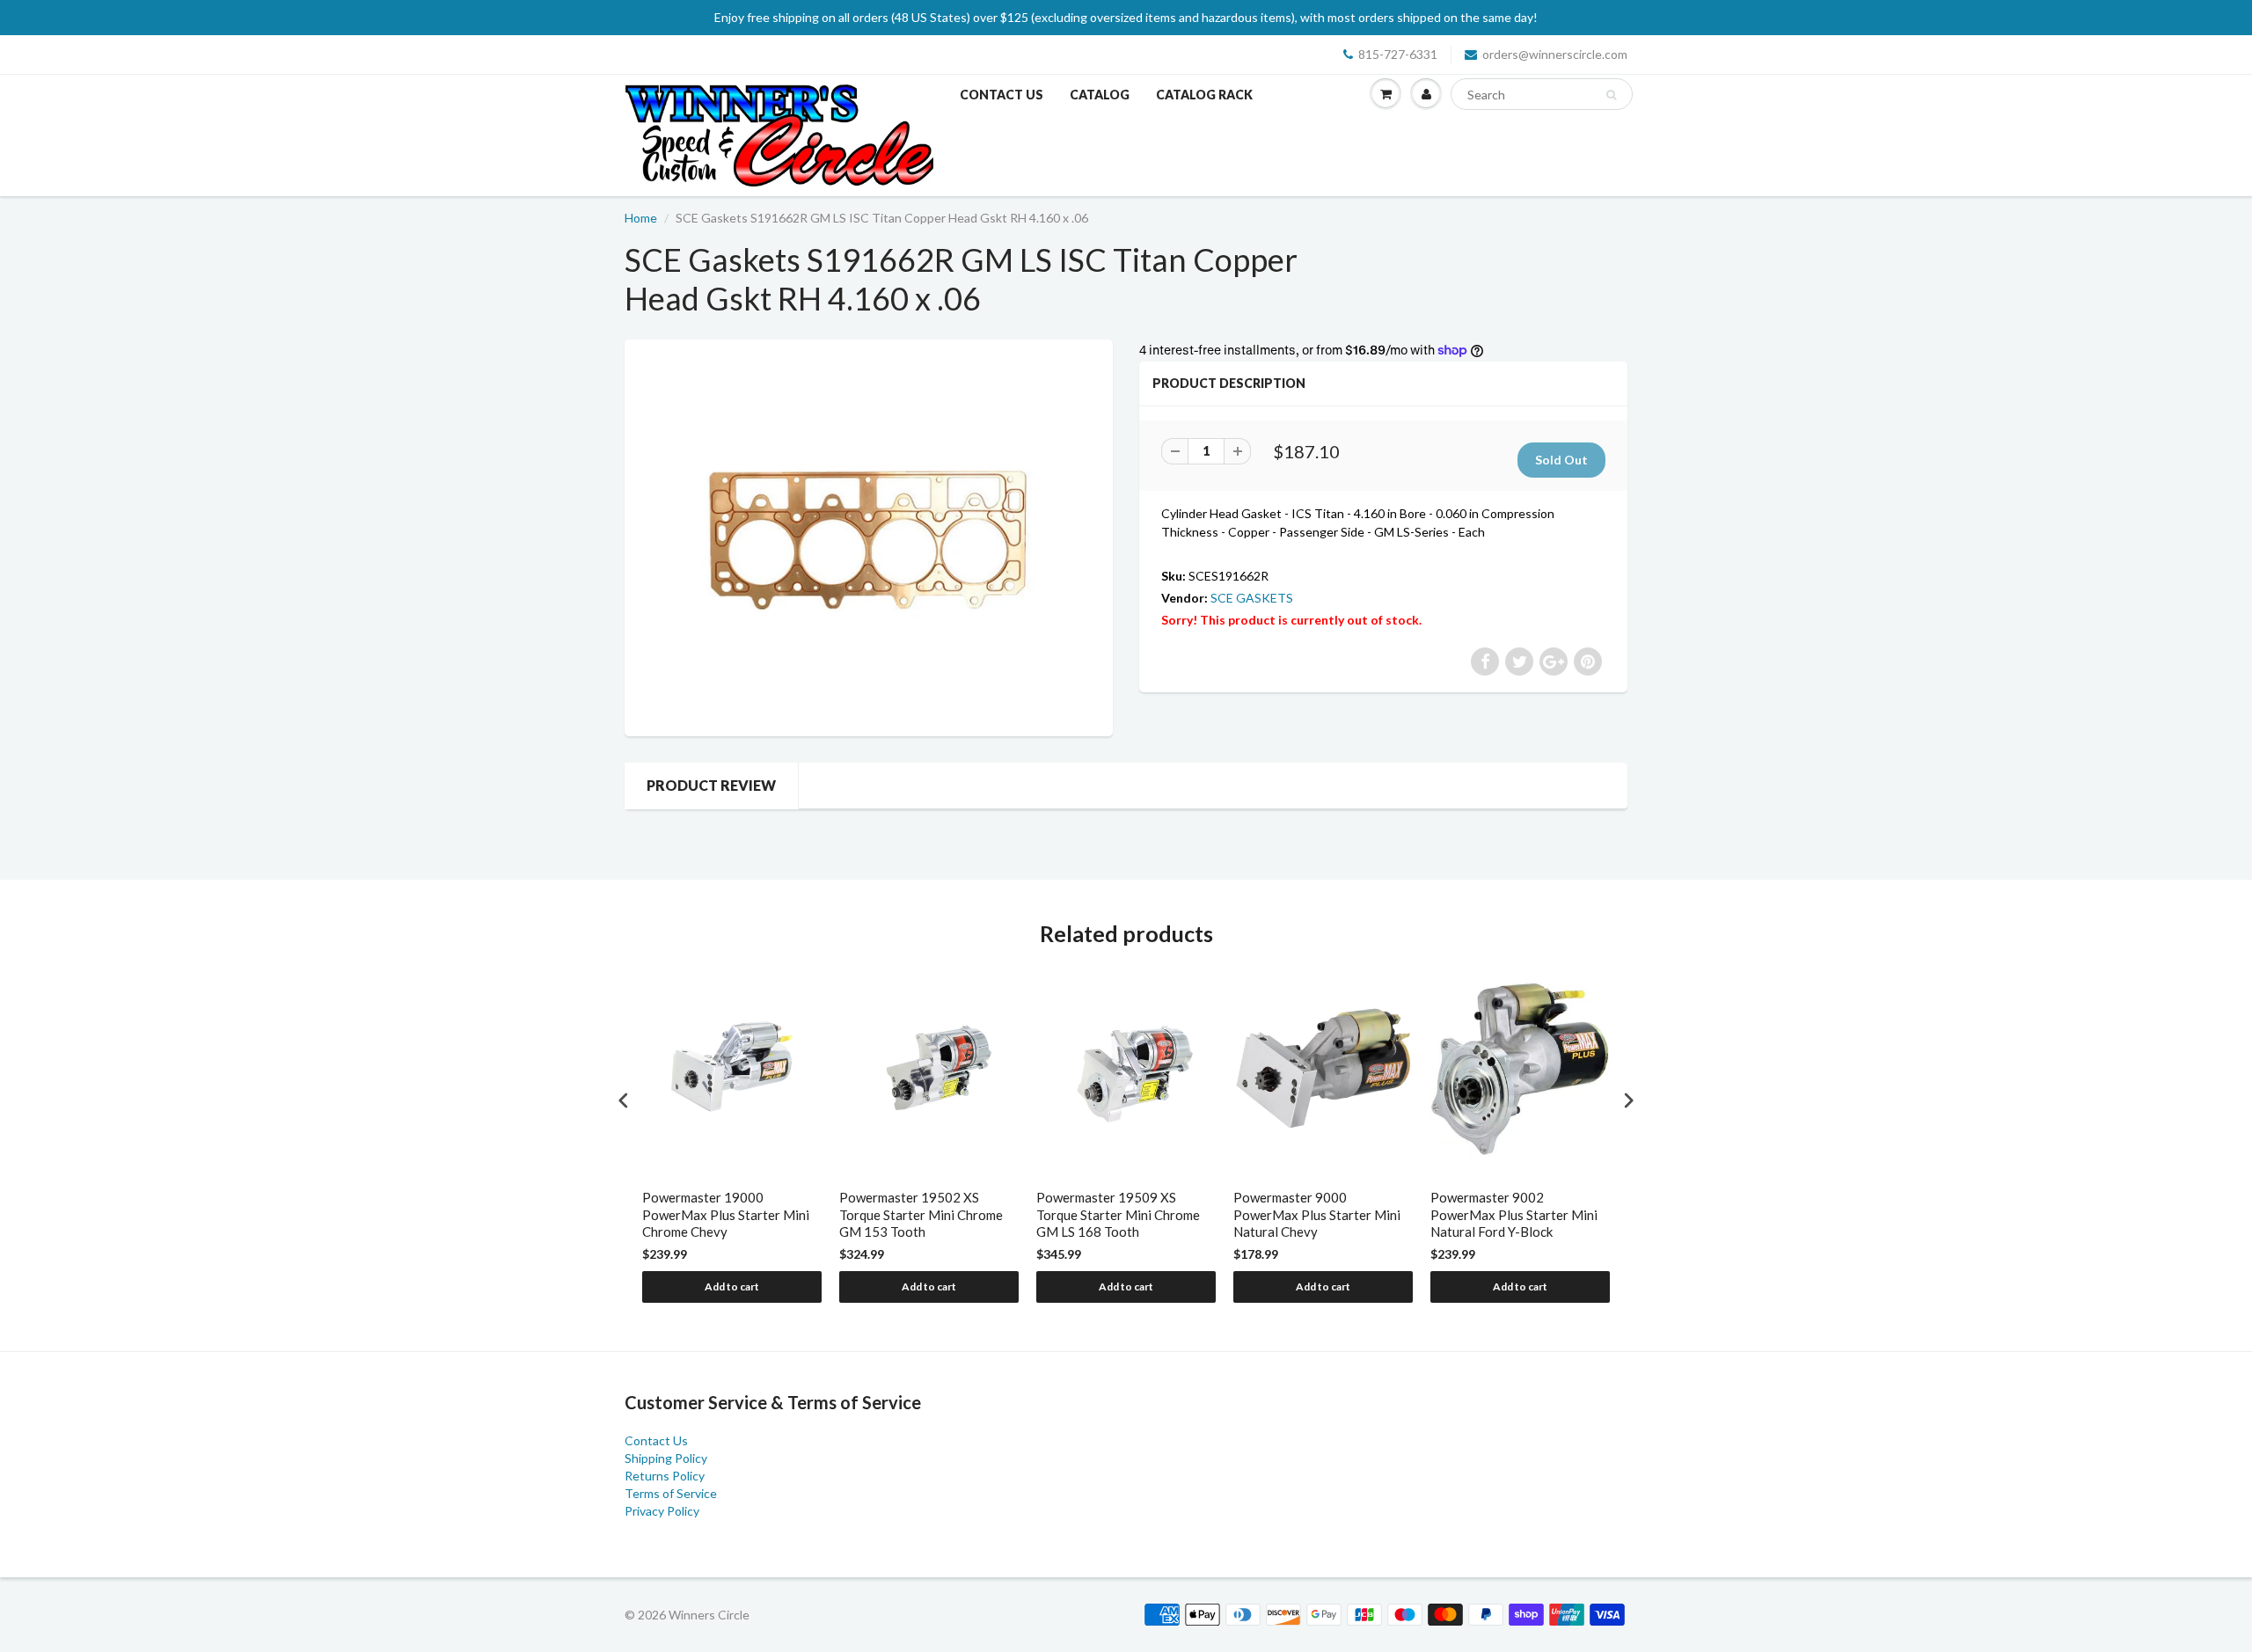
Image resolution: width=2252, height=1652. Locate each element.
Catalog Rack (1204, 95)
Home (641, 218)
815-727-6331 (1398, 54)
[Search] (1611, 95)
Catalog (1100, 95)
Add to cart (732, 1287)
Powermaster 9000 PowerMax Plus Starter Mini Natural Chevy (1317, 1214)
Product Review (711, 785)
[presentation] (624, 1101)
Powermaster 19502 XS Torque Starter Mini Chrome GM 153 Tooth (921, 1214)
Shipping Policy (666, 1458)
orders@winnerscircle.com (1555, 54)
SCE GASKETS (1252, 598)
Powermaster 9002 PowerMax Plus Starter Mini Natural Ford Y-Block (1514, 1214)
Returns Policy (665, 1476)
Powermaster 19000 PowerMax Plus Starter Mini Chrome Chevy (726, 1214)
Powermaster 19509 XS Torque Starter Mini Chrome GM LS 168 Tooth (1118, 1214)
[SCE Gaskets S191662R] (869, 536)
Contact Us (1002, 95)
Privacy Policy (662, 1511)
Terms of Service (671, 1493)
